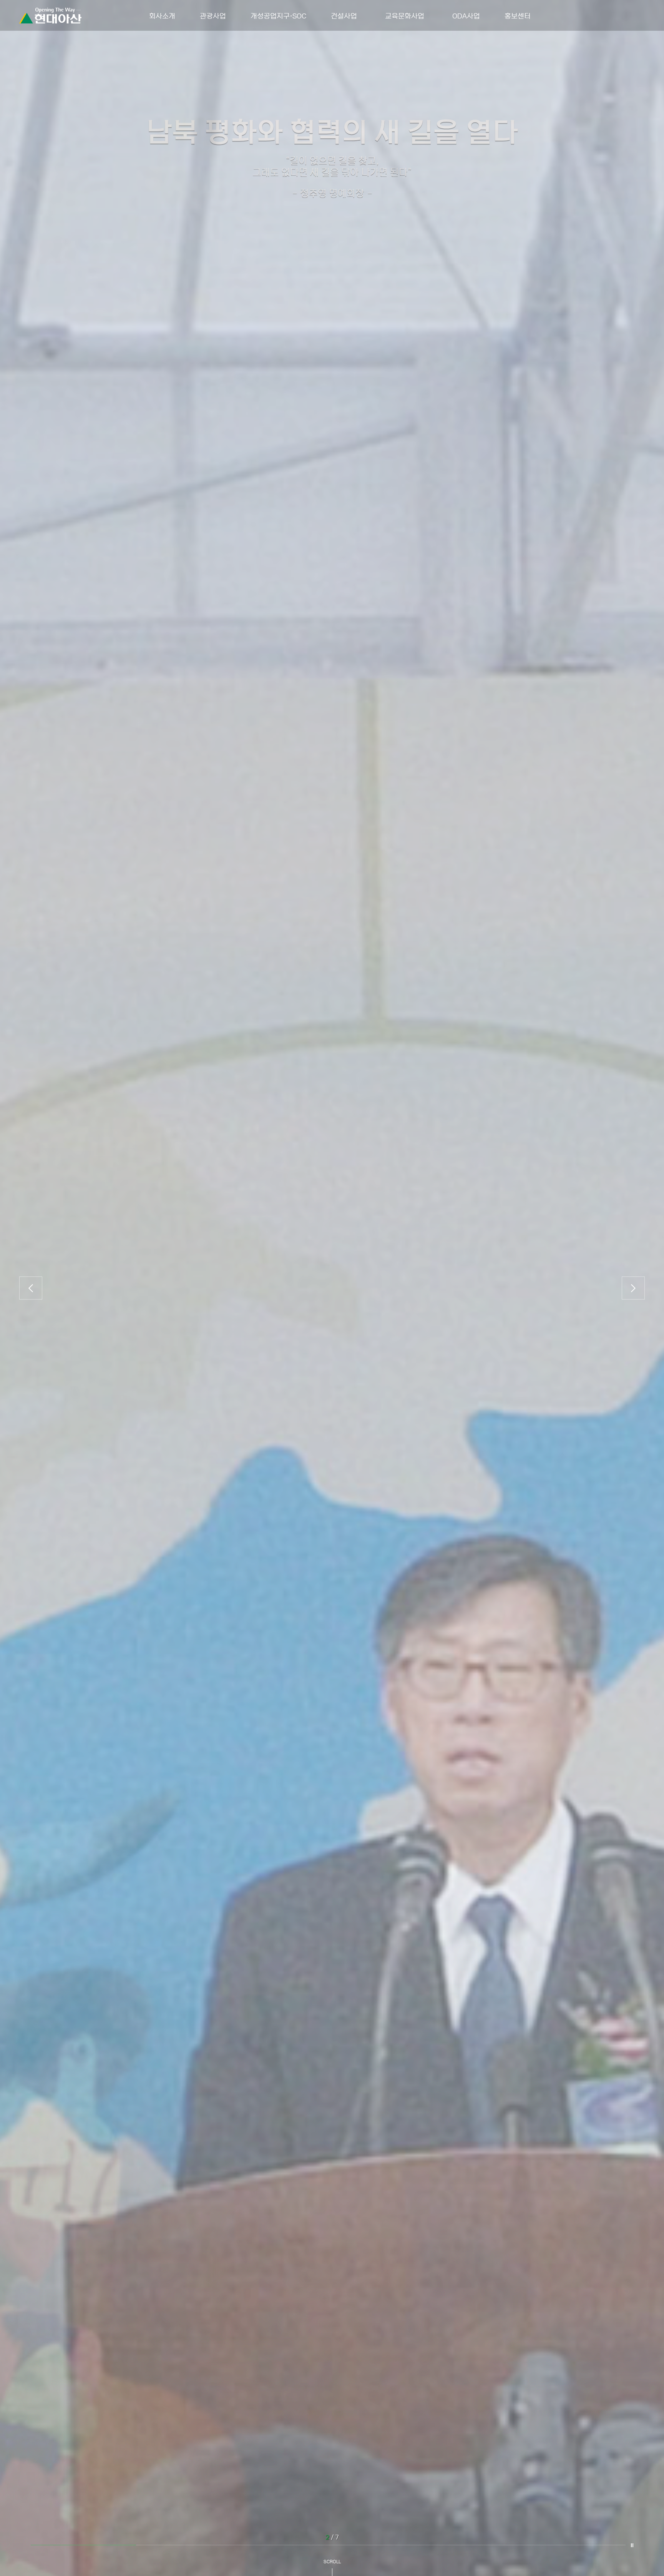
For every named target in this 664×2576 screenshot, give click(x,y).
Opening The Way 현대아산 (50, 16)
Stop (632, 2545)
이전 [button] (31, 1288)
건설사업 (344, 15)
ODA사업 (466, 15)
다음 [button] (633, 1288)
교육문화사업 (405, 15)
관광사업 (213, 15)
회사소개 (162, 15)
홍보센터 (518, 15)
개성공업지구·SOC (278, 15)
